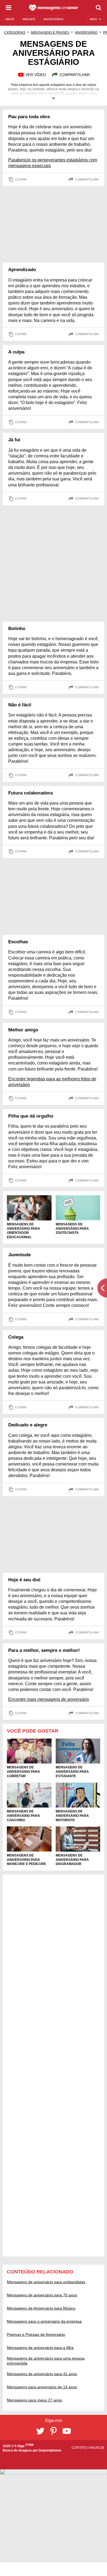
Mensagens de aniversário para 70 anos (42, 2295)
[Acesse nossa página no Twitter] (40, 2431)
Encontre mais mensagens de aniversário (49, 1699)
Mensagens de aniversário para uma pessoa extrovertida (46, 2361)
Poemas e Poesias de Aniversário (36, 2334)
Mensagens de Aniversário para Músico (41, 2308)
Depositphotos (50, 2450)
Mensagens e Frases (50, 33)
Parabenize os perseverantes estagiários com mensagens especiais (53, 163)
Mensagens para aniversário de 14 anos (42, 2387)
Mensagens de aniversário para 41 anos (42, 2374)
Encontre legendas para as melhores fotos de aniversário (52, 1082)
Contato (80, 2448)
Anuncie (97, 2448)
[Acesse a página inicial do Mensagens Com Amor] (54, 8)
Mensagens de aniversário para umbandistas (46, 2282)
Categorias (15, 33)
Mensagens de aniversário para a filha (40, 2348)
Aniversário (86, 33)
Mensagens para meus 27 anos (34, 2400)
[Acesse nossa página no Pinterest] (54, 2431)
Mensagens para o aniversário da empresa (44, 2321)
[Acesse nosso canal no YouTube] (67, 2431)
